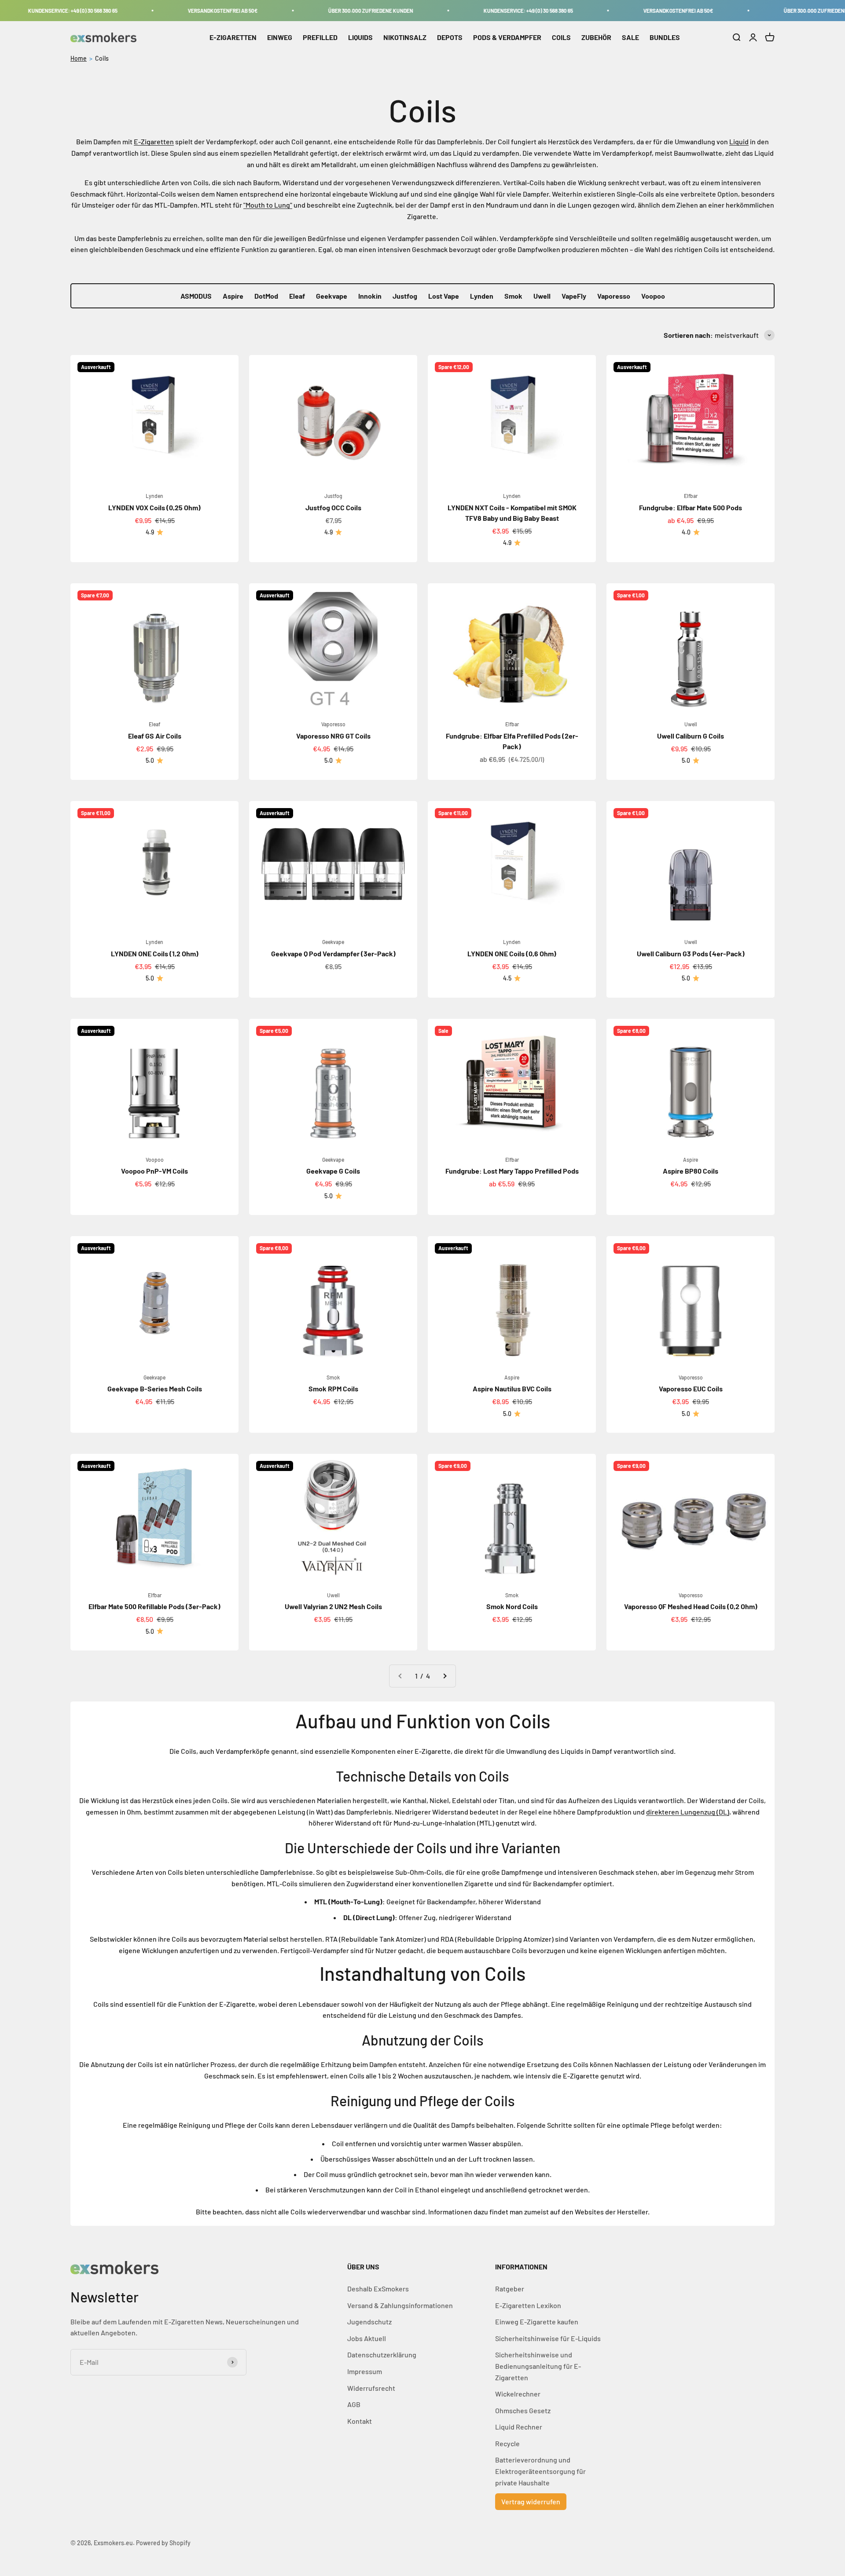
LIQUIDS (360, 37)
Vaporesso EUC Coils (691, 1389)
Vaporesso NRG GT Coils (333, 736)
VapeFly (574, 296)
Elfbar (691, 496)
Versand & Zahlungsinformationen (400, 2305)
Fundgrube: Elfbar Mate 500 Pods (691, 507)
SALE (630, 37)
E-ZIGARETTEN (233, 37)
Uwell (542, 296)
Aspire (233, 296)
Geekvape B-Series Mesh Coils (155, 1389)
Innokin (370, 296)
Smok (513, 296)
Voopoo (653, 296)
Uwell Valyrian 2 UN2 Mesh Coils (333, 1606)
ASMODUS (196, 296)
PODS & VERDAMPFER (507, 37)
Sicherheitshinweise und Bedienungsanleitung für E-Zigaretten (538, 2366)
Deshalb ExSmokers (378, 2289)
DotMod (266, 296)
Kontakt (360, 2421)
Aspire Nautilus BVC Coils (512, 1389)
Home (79, 58)
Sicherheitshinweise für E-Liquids (548, 2338)
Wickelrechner (518, 2394)
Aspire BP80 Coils (691, 1171)
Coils (102, 58)
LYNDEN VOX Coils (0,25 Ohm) (154, 507)
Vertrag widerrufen (531, 2501)
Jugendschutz (369, 2322)
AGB (354, 2404)
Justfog (405, 296)
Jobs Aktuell (367, 2338)
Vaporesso (614, 296)
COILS (561, 37)
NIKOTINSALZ (405, 37)
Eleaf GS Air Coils (155, 736)
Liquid (739, 141)
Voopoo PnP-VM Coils (154, 1171)
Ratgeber (510, 2289)
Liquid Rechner (519, 2427)
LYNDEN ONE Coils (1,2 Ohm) (155, 953)
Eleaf (297, 296)
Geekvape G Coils (333, 1171)
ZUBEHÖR (596, 37)
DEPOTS (450, 37)
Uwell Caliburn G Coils (691, 736)
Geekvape (332, 296)
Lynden (482, 296)
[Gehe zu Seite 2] (445, 1676)
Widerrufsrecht (371, 2388)
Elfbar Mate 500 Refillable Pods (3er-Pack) (154, 1606)
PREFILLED (320, 37)
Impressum (365, 2371)
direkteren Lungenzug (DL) (688, 1812)
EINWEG (280, 37)
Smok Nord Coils (512, 1606)
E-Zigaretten (154, 141)
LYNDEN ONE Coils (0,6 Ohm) (512, 953)
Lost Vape (444, 296)
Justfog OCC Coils (333, 507)
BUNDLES (665, 37)
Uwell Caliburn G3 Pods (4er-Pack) (691, 953)
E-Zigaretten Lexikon (528, 2305)
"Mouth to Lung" (268, 205)
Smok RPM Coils (333, 1389)
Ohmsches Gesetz (523, 2410)
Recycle (507, 2443)
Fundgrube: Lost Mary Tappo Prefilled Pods (512, 1171)
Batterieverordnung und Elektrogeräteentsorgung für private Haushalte (540, 2471)
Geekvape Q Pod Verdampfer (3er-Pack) (333, 953)
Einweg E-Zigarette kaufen (537, 2322)
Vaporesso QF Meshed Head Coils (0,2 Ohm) (691, 1606)
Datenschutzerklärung (382, 2355)
